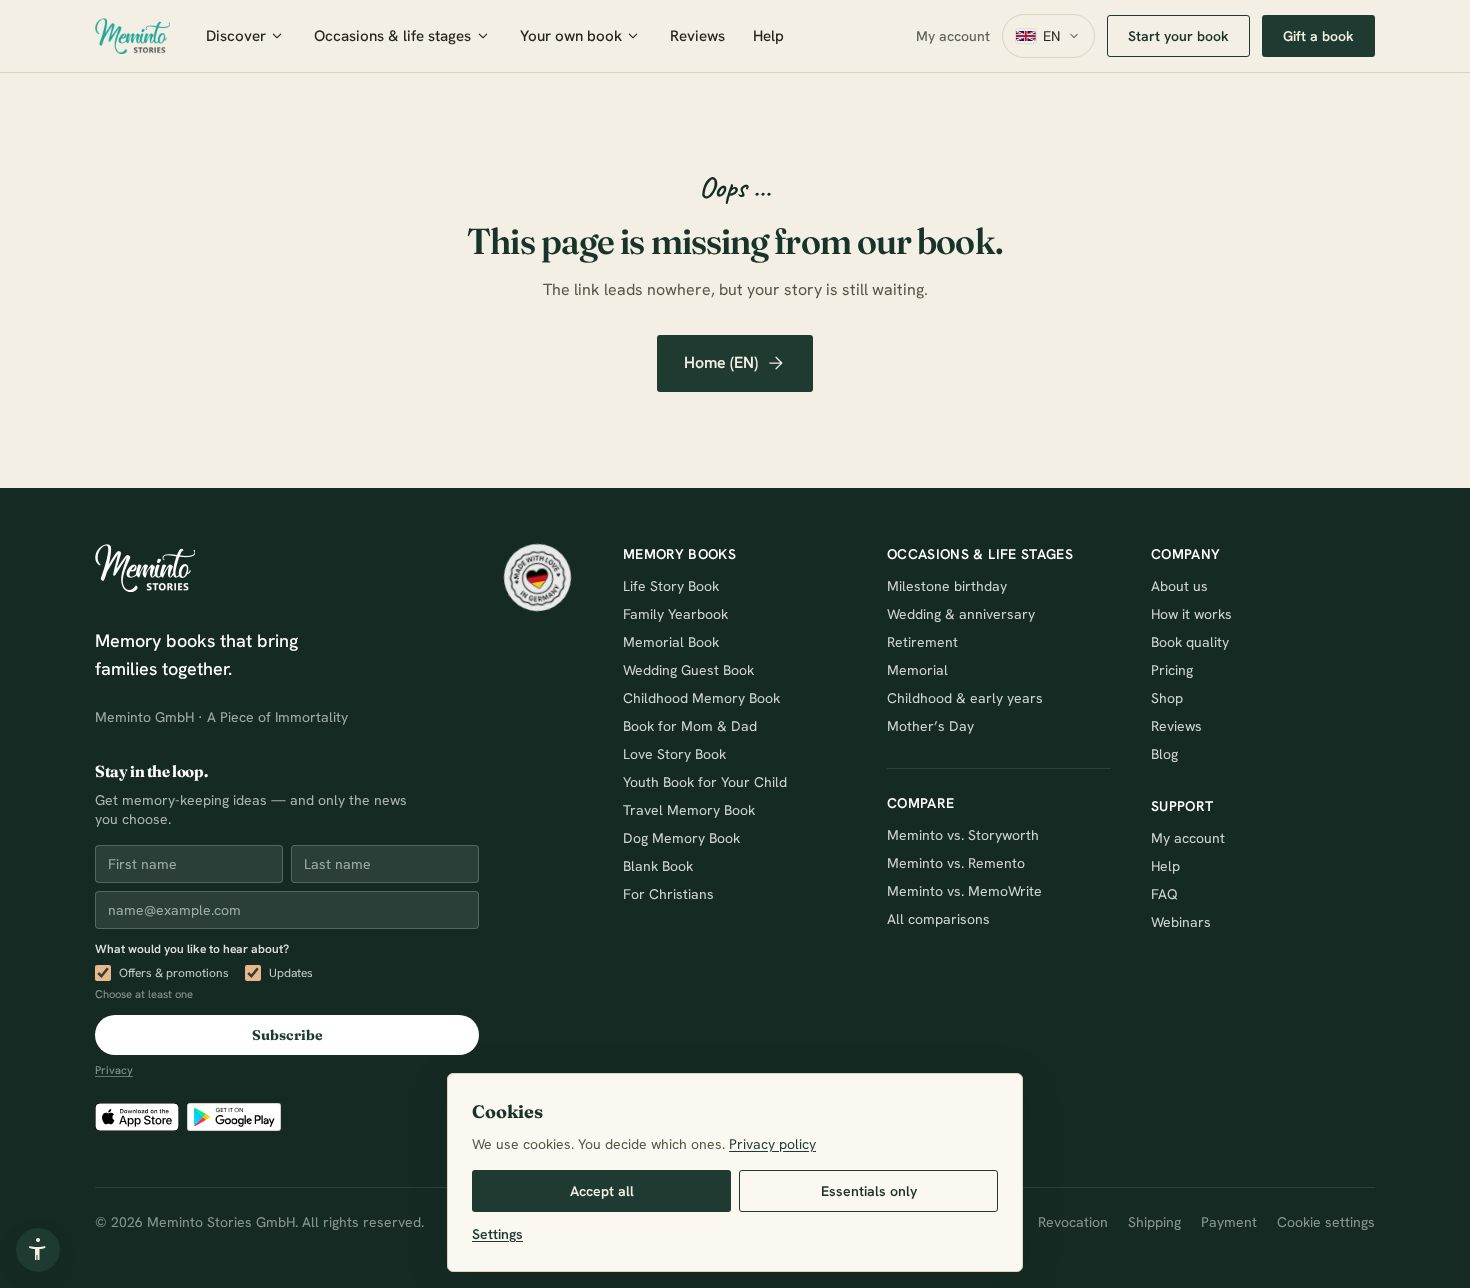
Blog (1164, 754)
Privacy (114, 1070)
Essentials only (869, 1191)
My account (953, 36)
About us (1179, 586)
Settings (497, 1234)
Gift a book (1318, 36)
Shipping (1154, 1222)
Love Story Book (674, 754)
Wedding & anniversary (961, 614)
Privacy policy (772, 1144)
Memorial (917, 670)
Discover (236, 36)
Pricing (1172, 670)
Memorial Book (671, 642)
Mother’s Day (930, 726)
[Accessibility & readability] (38, 1250)
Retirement (922, 642)
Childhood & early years (965, 698)
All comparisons (938, 919)
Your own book (571, 36)
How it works (1191, 614)
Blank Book (658, 866)
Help (768, 36)
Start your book (1178, 36)
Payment (1229, 1222)
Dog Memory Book (681, 838)
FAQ (1164, 894)
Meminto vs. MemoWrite (964, 891)
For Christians (668, 894)
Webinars (1181, 922)
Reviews (697, 36)
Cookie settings (1326, 1222)
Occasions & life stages (392, 36)
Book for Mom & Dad (690, 726)
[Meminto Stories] (132, 36)
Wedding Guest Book (688, 670)
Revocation (1073, 1222)
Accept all (602, 1191)
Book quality (1190, 642)
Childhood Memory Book (701, 698)
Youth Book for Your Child (705, 782)
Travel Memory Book (689, 810)
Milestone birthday (947, 586)
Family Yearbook (675, 614)
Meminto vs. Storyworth (963, 835)
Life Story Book (671, 586)
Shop (1167, 698)
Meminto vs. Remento (956, 863)
